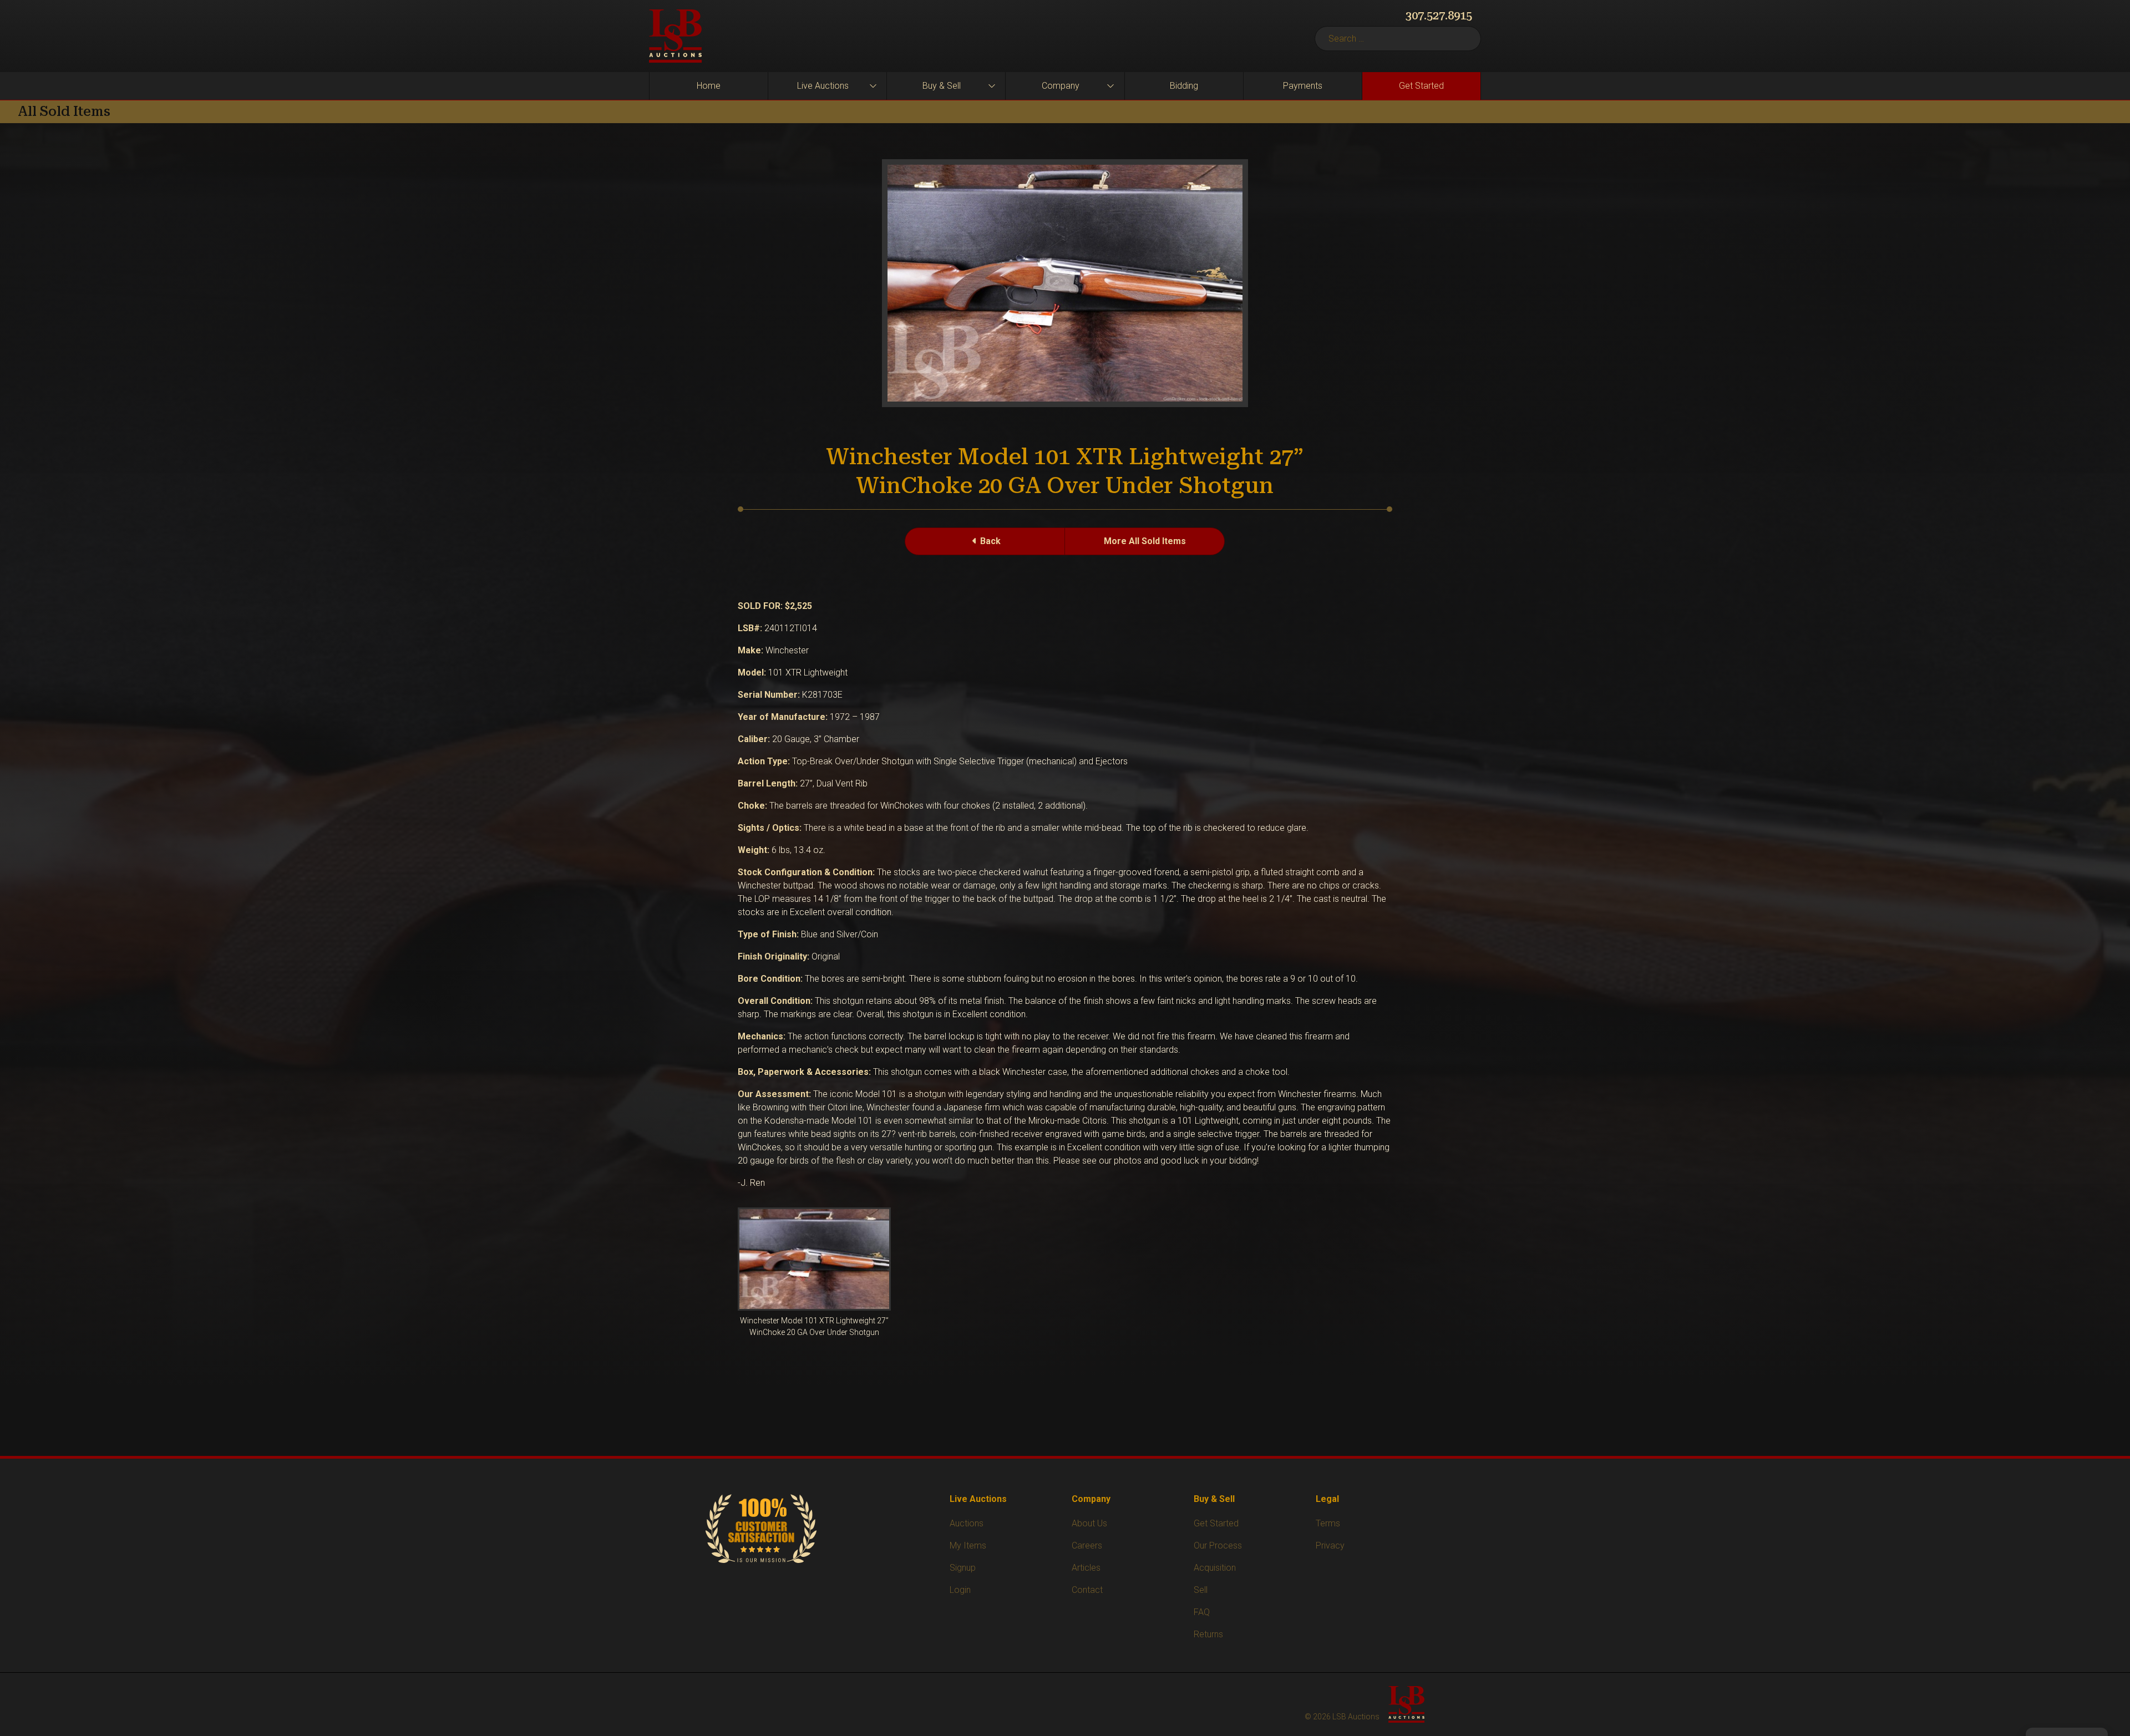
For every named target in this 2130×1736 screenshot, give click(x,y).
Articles (1086, 1568)
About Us (1089, 1523)
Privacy (1330, 1545)
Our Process (1218, 1545)
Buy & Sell (942, 86)
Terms (1328, 1523)
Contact (1087, 1590)
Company (1061, 86)
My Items (968, 1545)
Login (960, 1590)
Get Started (1421, 86)
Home (709, 86)
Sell (1201, 1590)
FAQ (1202, 1612)
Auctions (967, 1523)
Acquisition (1215, 1568)
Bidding (1184, 86)
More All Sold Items (1145, 541)
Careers (1087, 1545)
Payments (1303, 86)
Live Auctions (823, 86)
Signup (963, 1568)
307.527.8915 (1439, 16)
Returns (1208, 1634)
